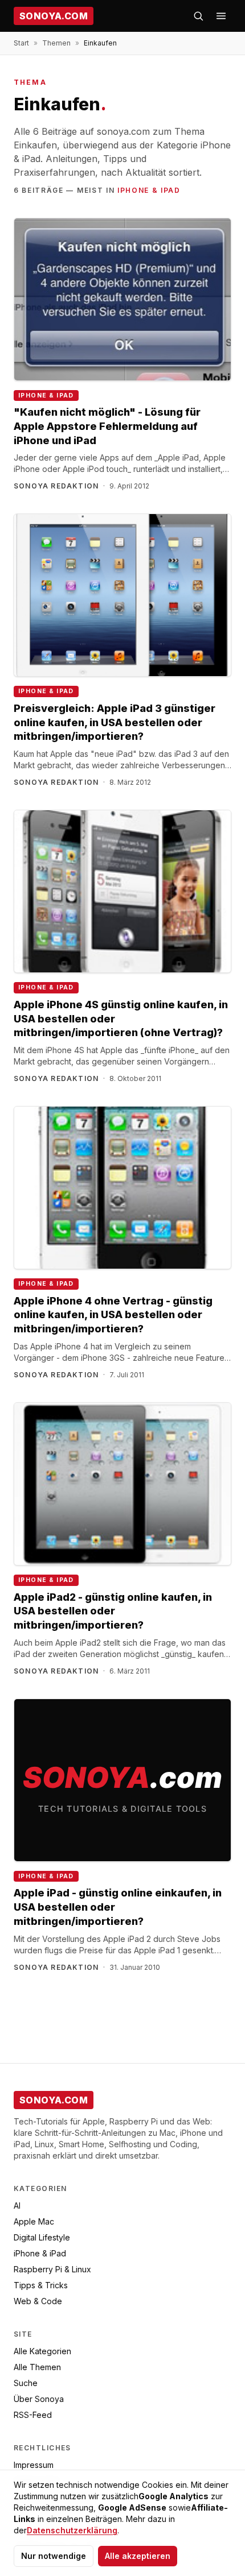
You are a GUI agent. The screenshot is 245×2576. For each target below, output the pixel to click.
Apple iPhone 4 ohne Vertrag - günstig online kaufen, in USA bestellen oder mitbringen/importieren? (113, 1315)
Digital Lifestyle (42, 2237)
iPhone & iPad (149, 190)
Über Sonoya (39, 2399)
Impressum (34, 2465)
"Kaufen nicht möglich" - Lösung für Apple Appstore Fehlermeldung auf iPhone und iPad (107, 426)
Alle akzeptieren (138, 2556)
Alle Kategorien (42, 2351)
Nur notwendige (54, 2556)
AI (17, 2206)
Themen (56, 43)
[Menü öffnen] (221, 16)
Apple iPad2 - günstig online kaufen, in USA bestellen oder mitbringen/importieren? (113, 1611)
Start (21, 43)
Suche (26, 2383)
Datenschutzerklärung (72, 2530)
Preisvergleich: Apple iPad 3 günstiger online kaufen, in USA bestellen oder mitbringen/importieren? (115, 722)
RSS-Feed (33, 2415)
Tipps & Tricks (41, 2285)
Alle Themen (37, 2367)
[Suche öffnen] (198, 16)
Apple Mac (34, 2221)
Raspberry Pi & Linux (52, 2269)
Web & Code (38, 2301)
